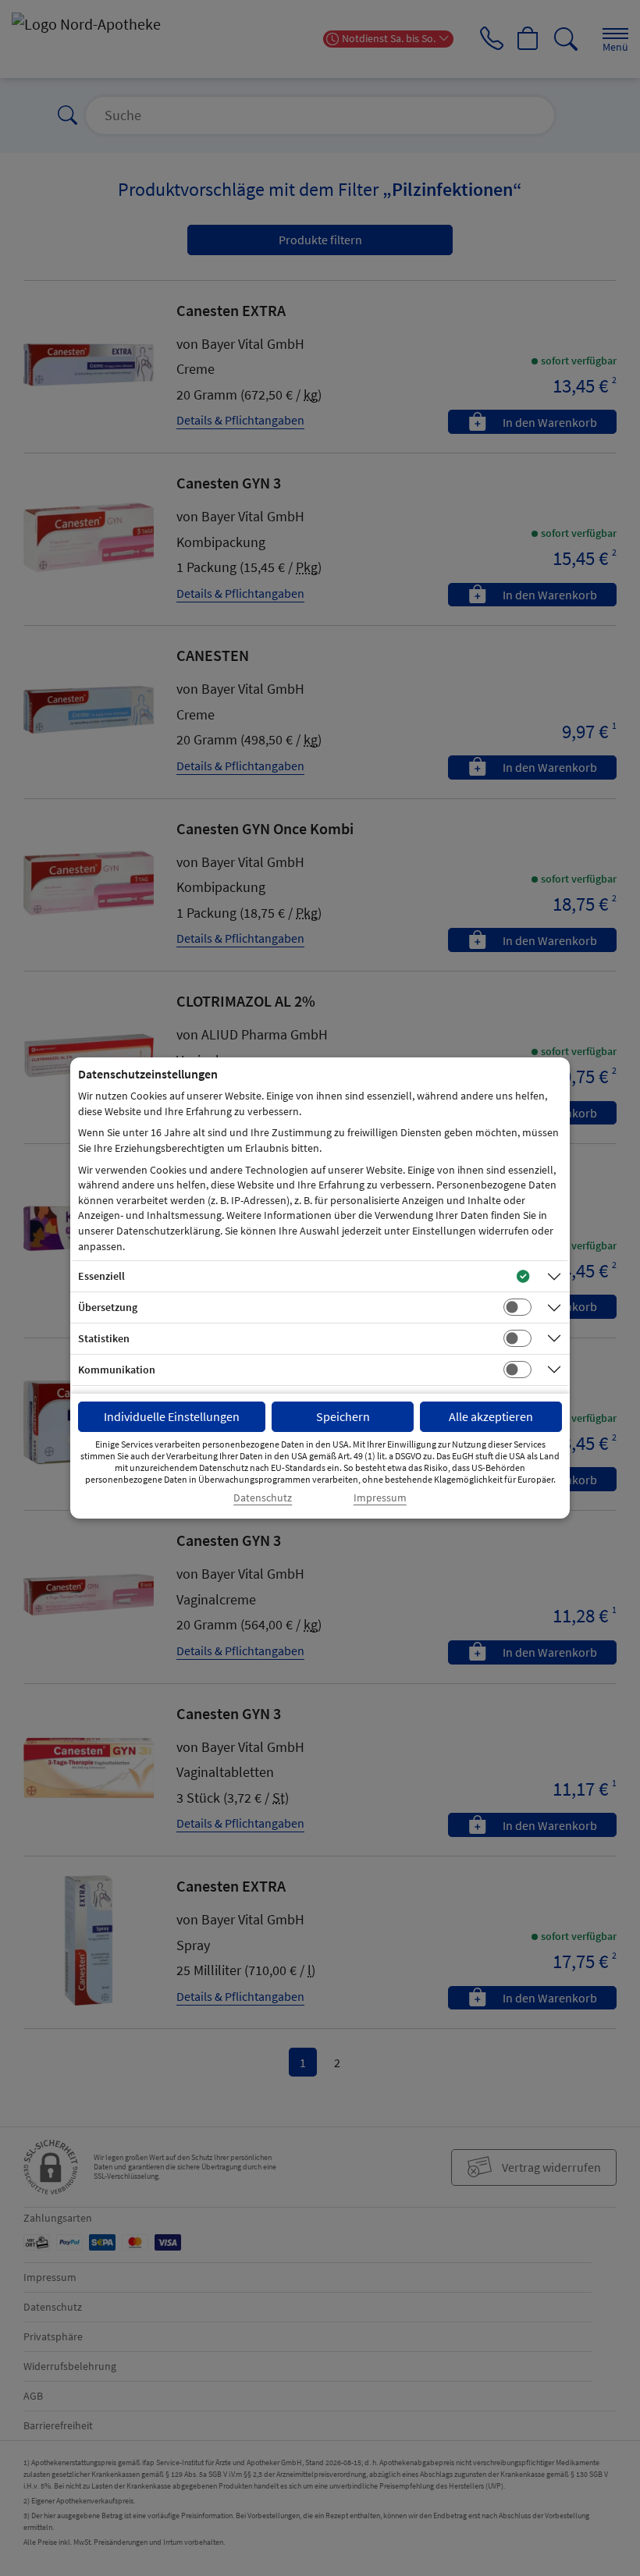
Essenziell (101, 1276)
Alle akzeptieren (491, 1416)
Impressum (380, 1498)
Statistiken (104, 1338)
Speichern (343, 1416)
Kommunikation (117, 1370)
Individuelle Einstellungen (172, 1416)
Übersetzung (108, 1307)
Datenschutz (263, 1498)
